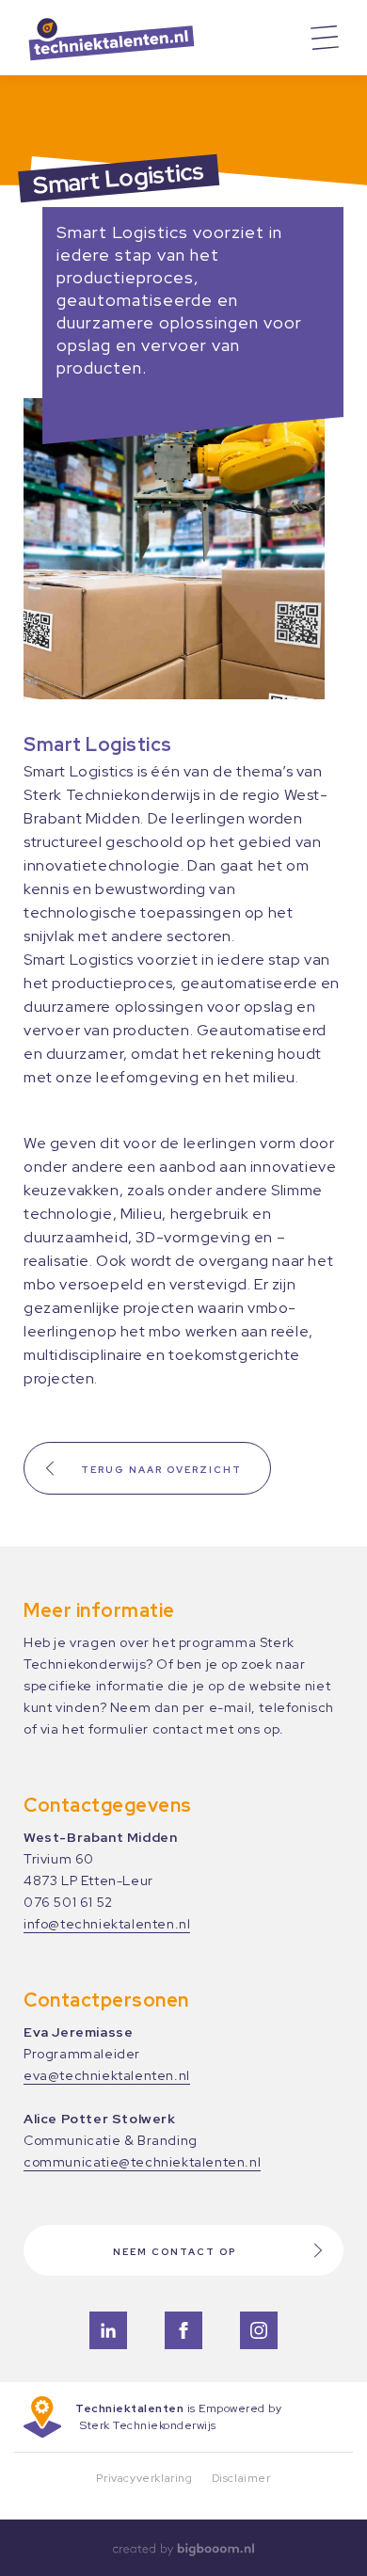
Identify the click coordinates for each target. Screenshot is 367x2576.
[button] (325, 38)
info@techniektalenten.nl (107, 1924)
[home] (165, 38)
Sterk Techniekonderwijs (148, 2425)
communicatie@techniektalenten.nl (142, 2162)
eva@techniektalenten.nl (107, 2075)
